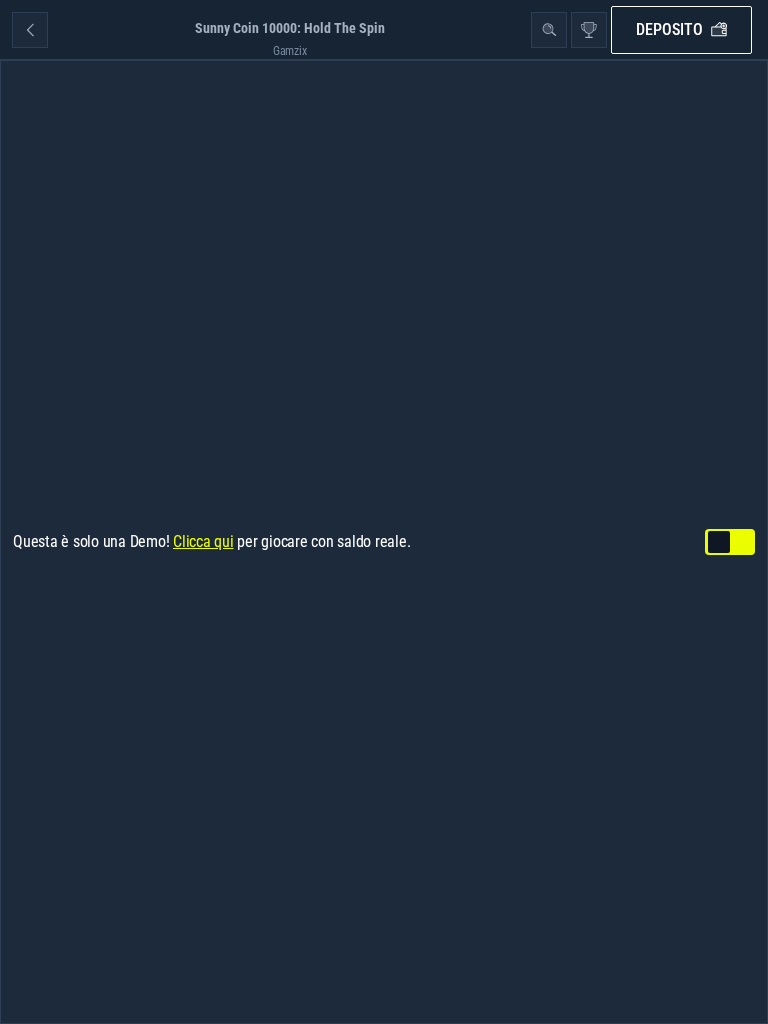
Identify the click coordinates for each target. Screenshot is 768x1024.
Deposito (669, 29)
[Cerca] (549, 30)
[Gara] (589, 30)
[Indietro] (30, 30)
